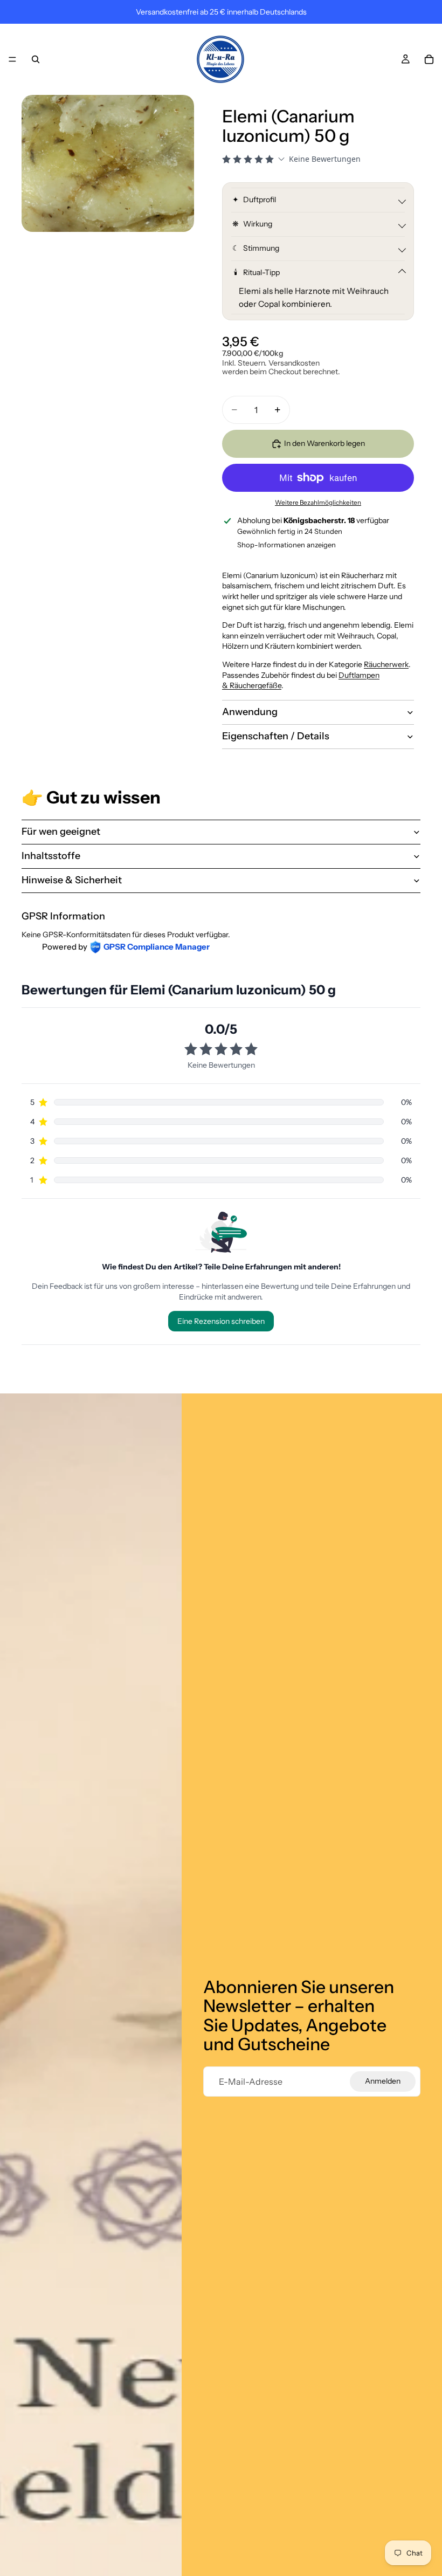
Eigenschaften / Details (276, 736)
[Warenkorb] (429, 59)
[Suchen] (36, 59)
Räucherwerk (386, 664)
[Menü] (12, 59)
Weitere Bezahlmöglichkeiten (318, 503)
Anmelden (383, 2081)
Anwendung (250, 712)
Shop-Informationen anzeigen (286, 545)
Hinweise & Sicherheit (72, 880)
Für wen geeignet (61, 832)
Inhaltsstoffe (51, 856)
